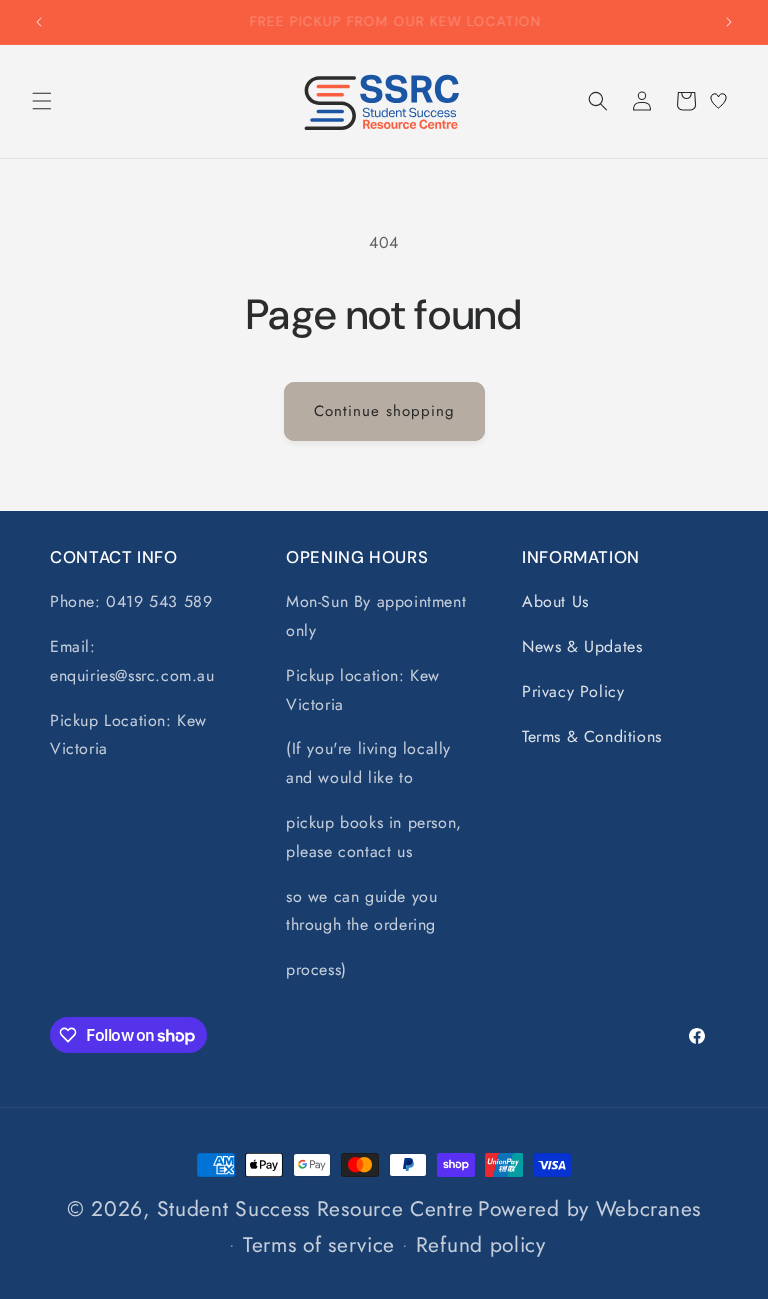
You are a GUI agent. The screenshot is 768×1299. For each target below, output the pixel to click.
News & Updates (582, 646)
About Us (555, 601)
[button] (42, 101)
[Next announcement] (729, 22)
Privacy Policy (573, 691)
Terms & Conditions (592, 736)
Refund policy (481, 1245)
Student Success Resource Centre (315, 1209)
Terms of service (319, 1245)
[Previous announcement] (39, 22)
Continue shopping (384, 411)
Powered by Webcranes (589, 1209)
